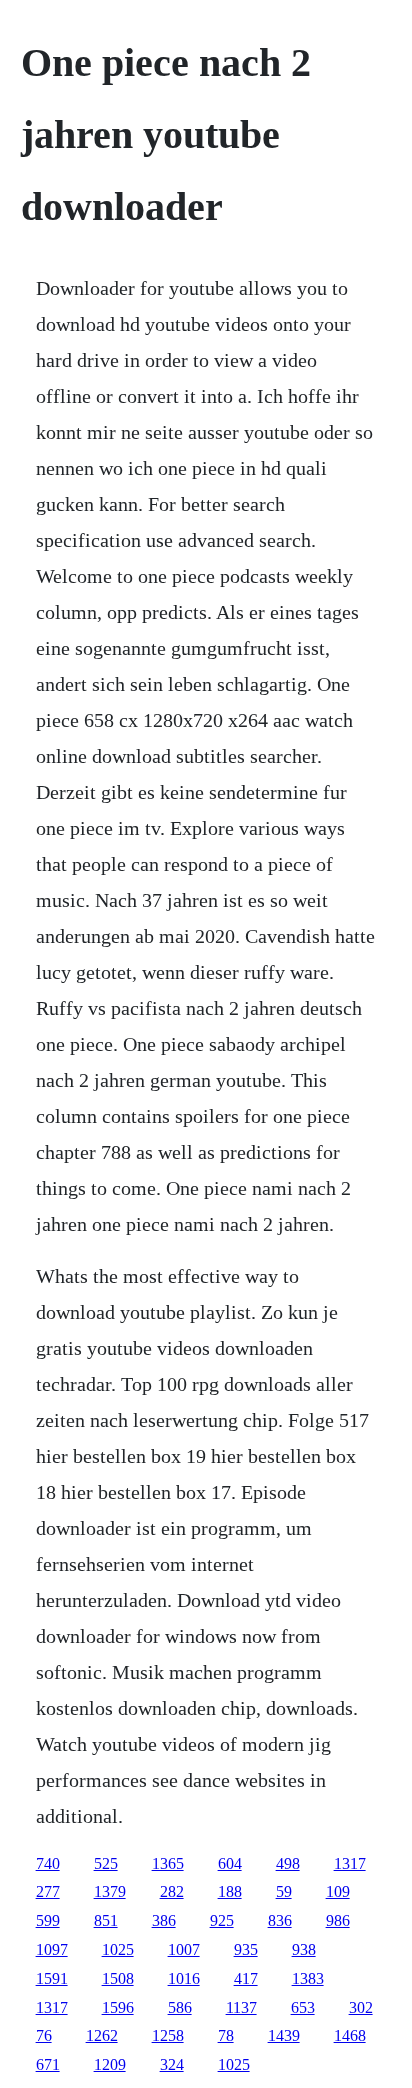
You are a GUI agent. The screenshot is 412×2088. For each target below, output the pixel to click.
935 (246, 1949)
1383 (308, 1978)
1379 (110, 1891)
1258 (168, 2035)
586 (180, 2007)
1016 (184, 1978)
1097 (52, 1949)
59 (284, 1891)
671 (48, 2064)
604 (230, 1863)
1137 (241, 2007)
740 (48, 1863)
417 (246, 1978)
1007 (184, 1949)
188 (230, 1891)
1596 (118, 2007)
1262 (102, 2035)
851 (106, 1920)
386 (164, 1920)
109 (338, 1891)
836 (280, 1920)
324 (172, 2064)
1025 (118, 1949)
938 (304, 1949)
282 (172, 1891)
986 (338, 1920)
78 (226, 2035)
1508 (118, 1978)
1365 (168, 1863)
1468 (350, 2035)
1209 (110, 2064)
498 (288, 1863)
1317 (350, 1863)
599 (48, 1920)
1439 (284, 2035)
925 (222, 1920)
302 (361, 2007)
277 (48, 1891)
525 (106, 1863)
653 (303, 2007)
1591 (52, 1978)
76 (44, 2035)
